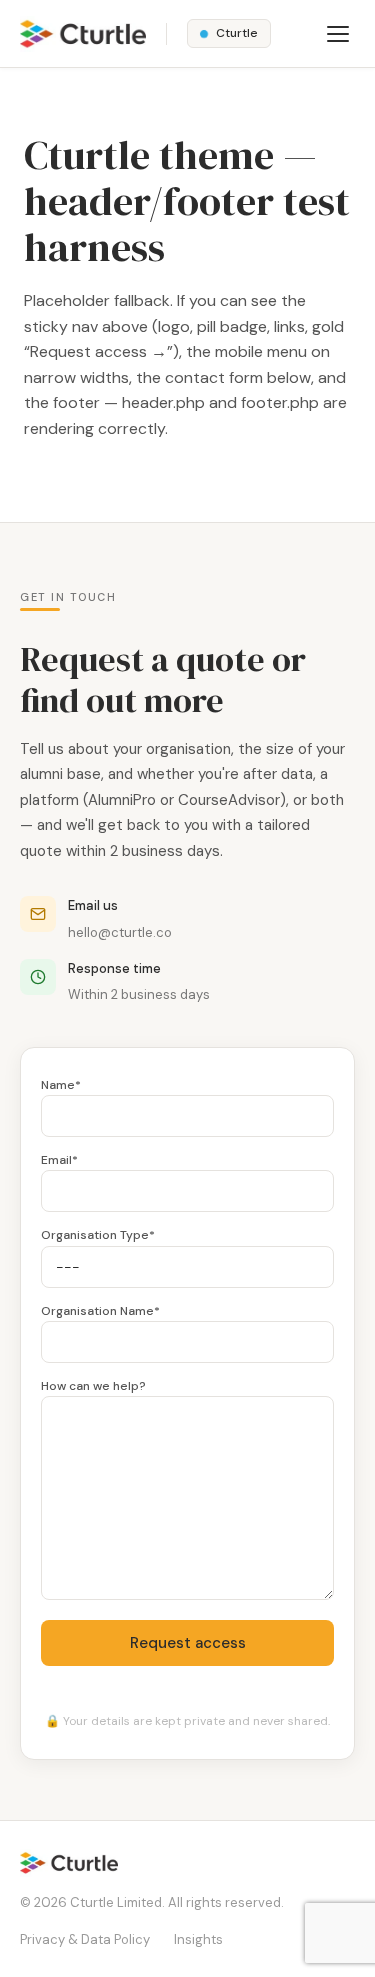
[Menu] (338, 34)
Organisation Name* (100, 1311)
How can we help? (93, 1386)
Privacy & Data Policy (85, 1939)
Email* (59, 1160)
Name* (61, 1085)
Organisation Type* (98, 1235)
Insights (198, 1939)
